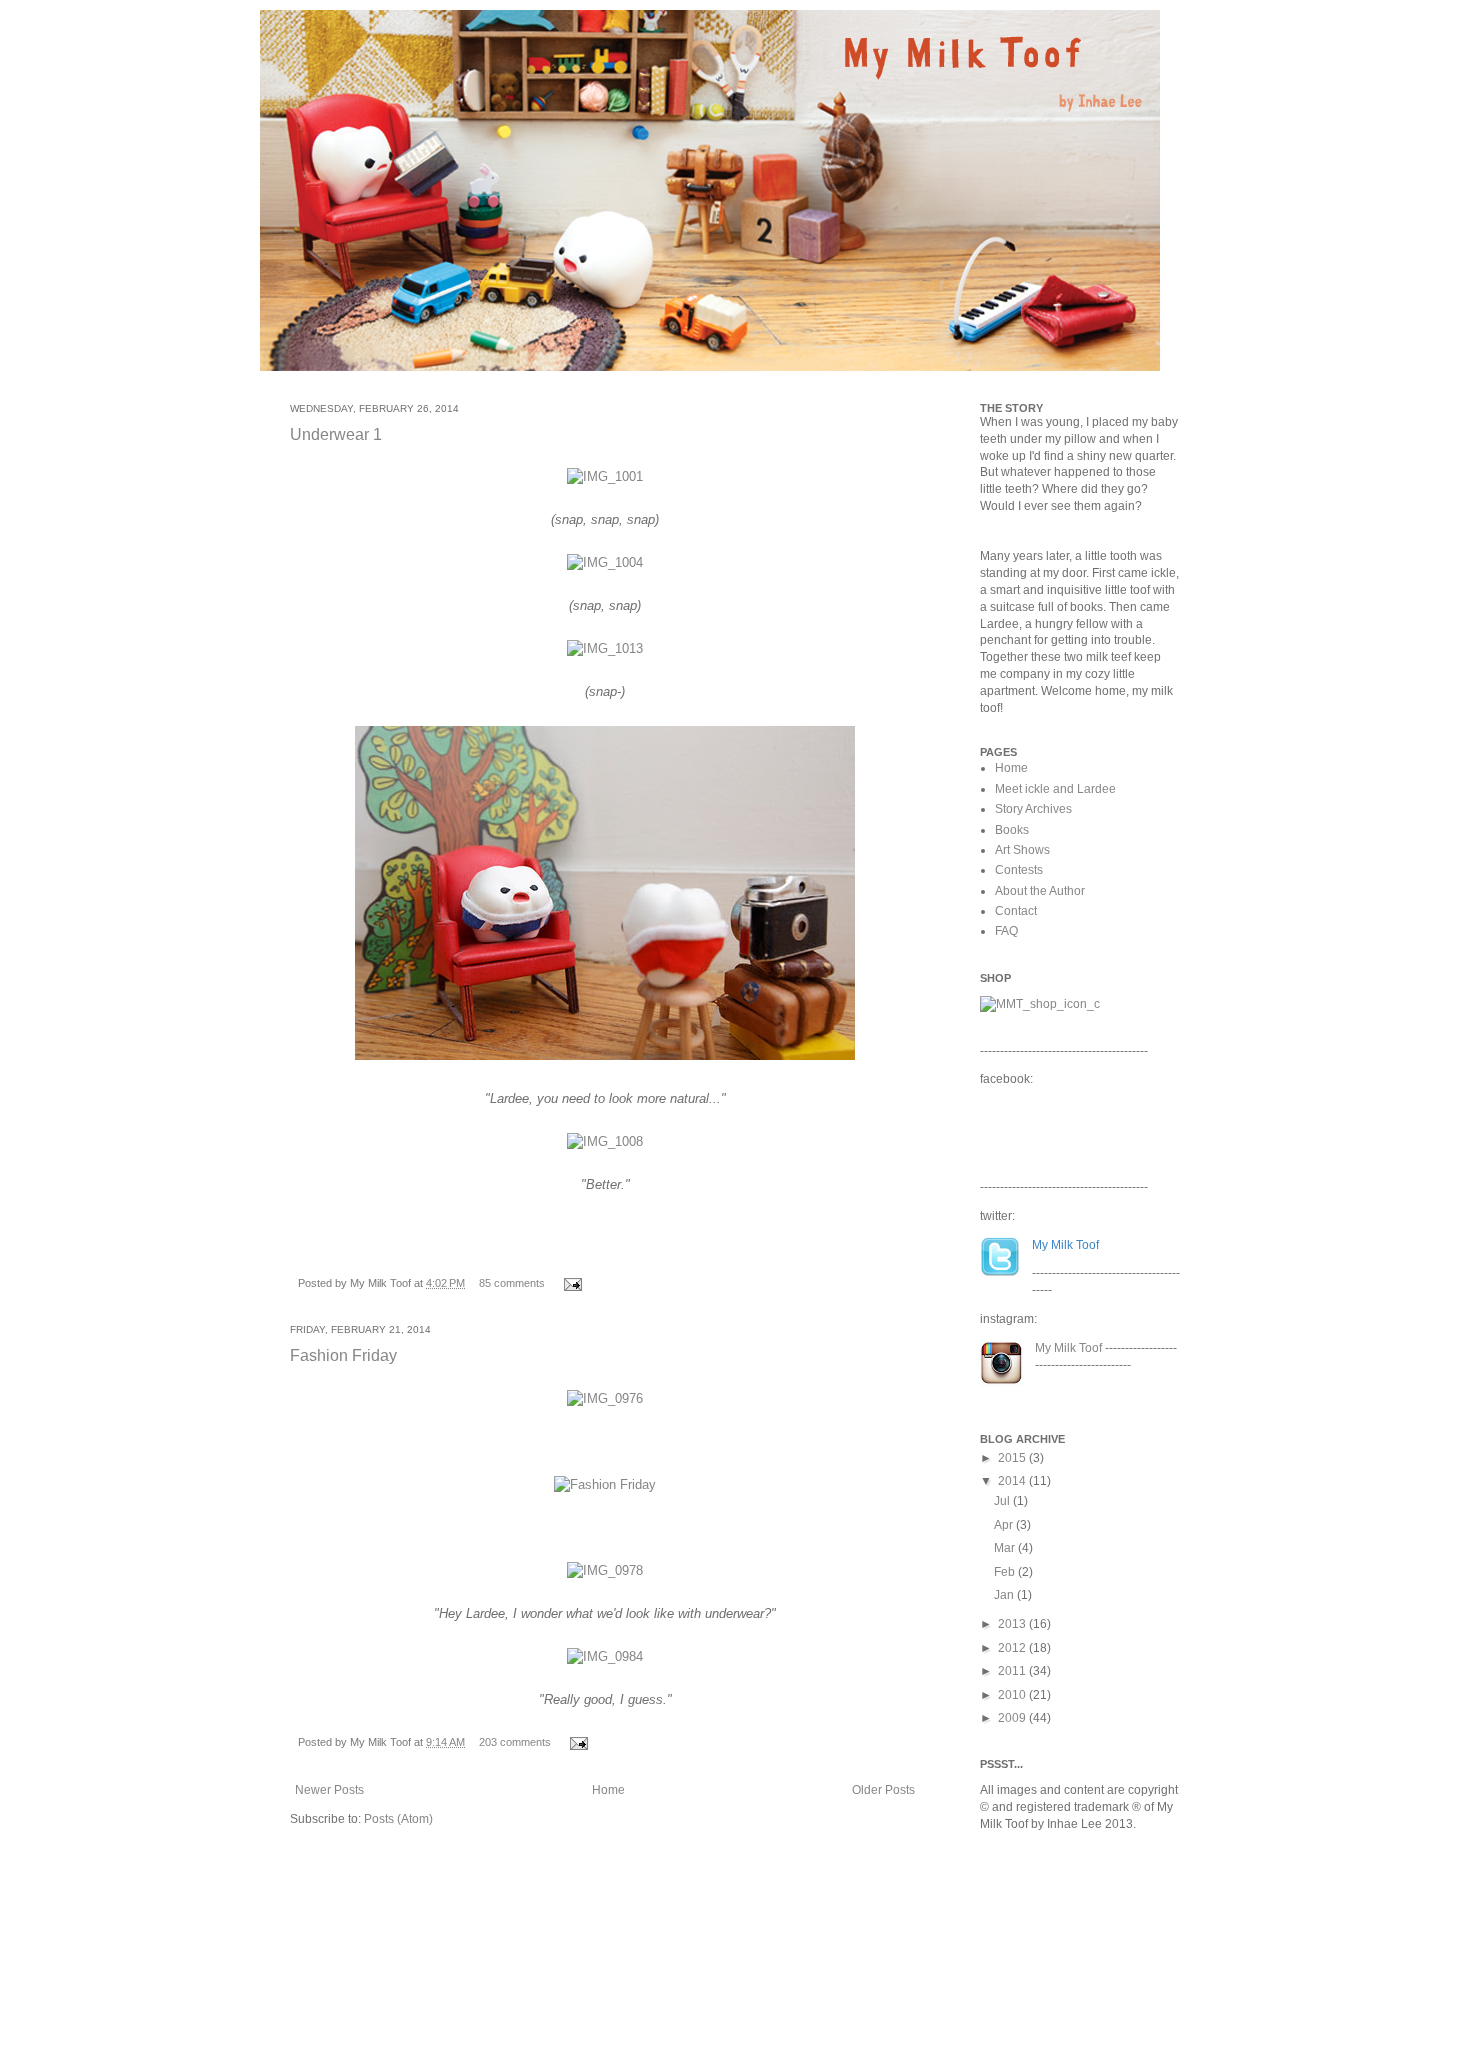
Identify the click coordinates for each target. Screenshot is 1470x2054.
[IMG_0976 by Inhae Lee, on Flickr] (605, 1398)
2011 (1013, 1671)
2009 (1013, 1718)
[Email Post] (570, 1283)
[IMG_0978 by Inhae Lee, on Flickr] (605, 1570)
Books (1012, 830)
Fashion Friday (343, 1355)
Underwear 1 (336, 434)
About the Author (1040, 891)
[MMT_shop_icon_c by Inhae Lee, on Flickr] (1040, 1004)
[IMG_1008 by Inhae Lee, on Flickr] (605, 1141)
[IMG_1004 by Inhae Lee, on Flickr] (605, 562)
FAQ (1006, 931)
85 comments (512, 1283)
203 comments (515, 1742)
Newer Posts (329, 1790)
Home (608, 1790)
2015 (1013, 1458)
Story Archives (1033, 809)
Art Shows (1022, 850)
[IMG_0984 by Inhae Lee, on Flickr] (605, 1656)
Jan (1005, 1595)
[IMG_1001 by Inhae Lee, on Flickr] (605, 476)
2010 (1013, 1695)
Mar (1006, 1548)
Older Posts (883, 1790)
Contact (1016, 911)
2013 (1013, 1624)
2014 (1013, 1481)
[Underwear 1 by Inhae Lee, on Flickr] (605, 1061)
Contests (1019, 870)
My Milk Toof (1068, 1348)
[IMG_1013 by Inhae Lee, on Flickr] (605, 648)
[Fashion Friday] (605, 1484)
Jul (1003, 1501)
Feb (1006, 1572)
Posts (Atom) (398, 1819)
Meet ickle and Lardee (1055, 789)
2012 (1013, 1648)
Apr (1005, 1525)
